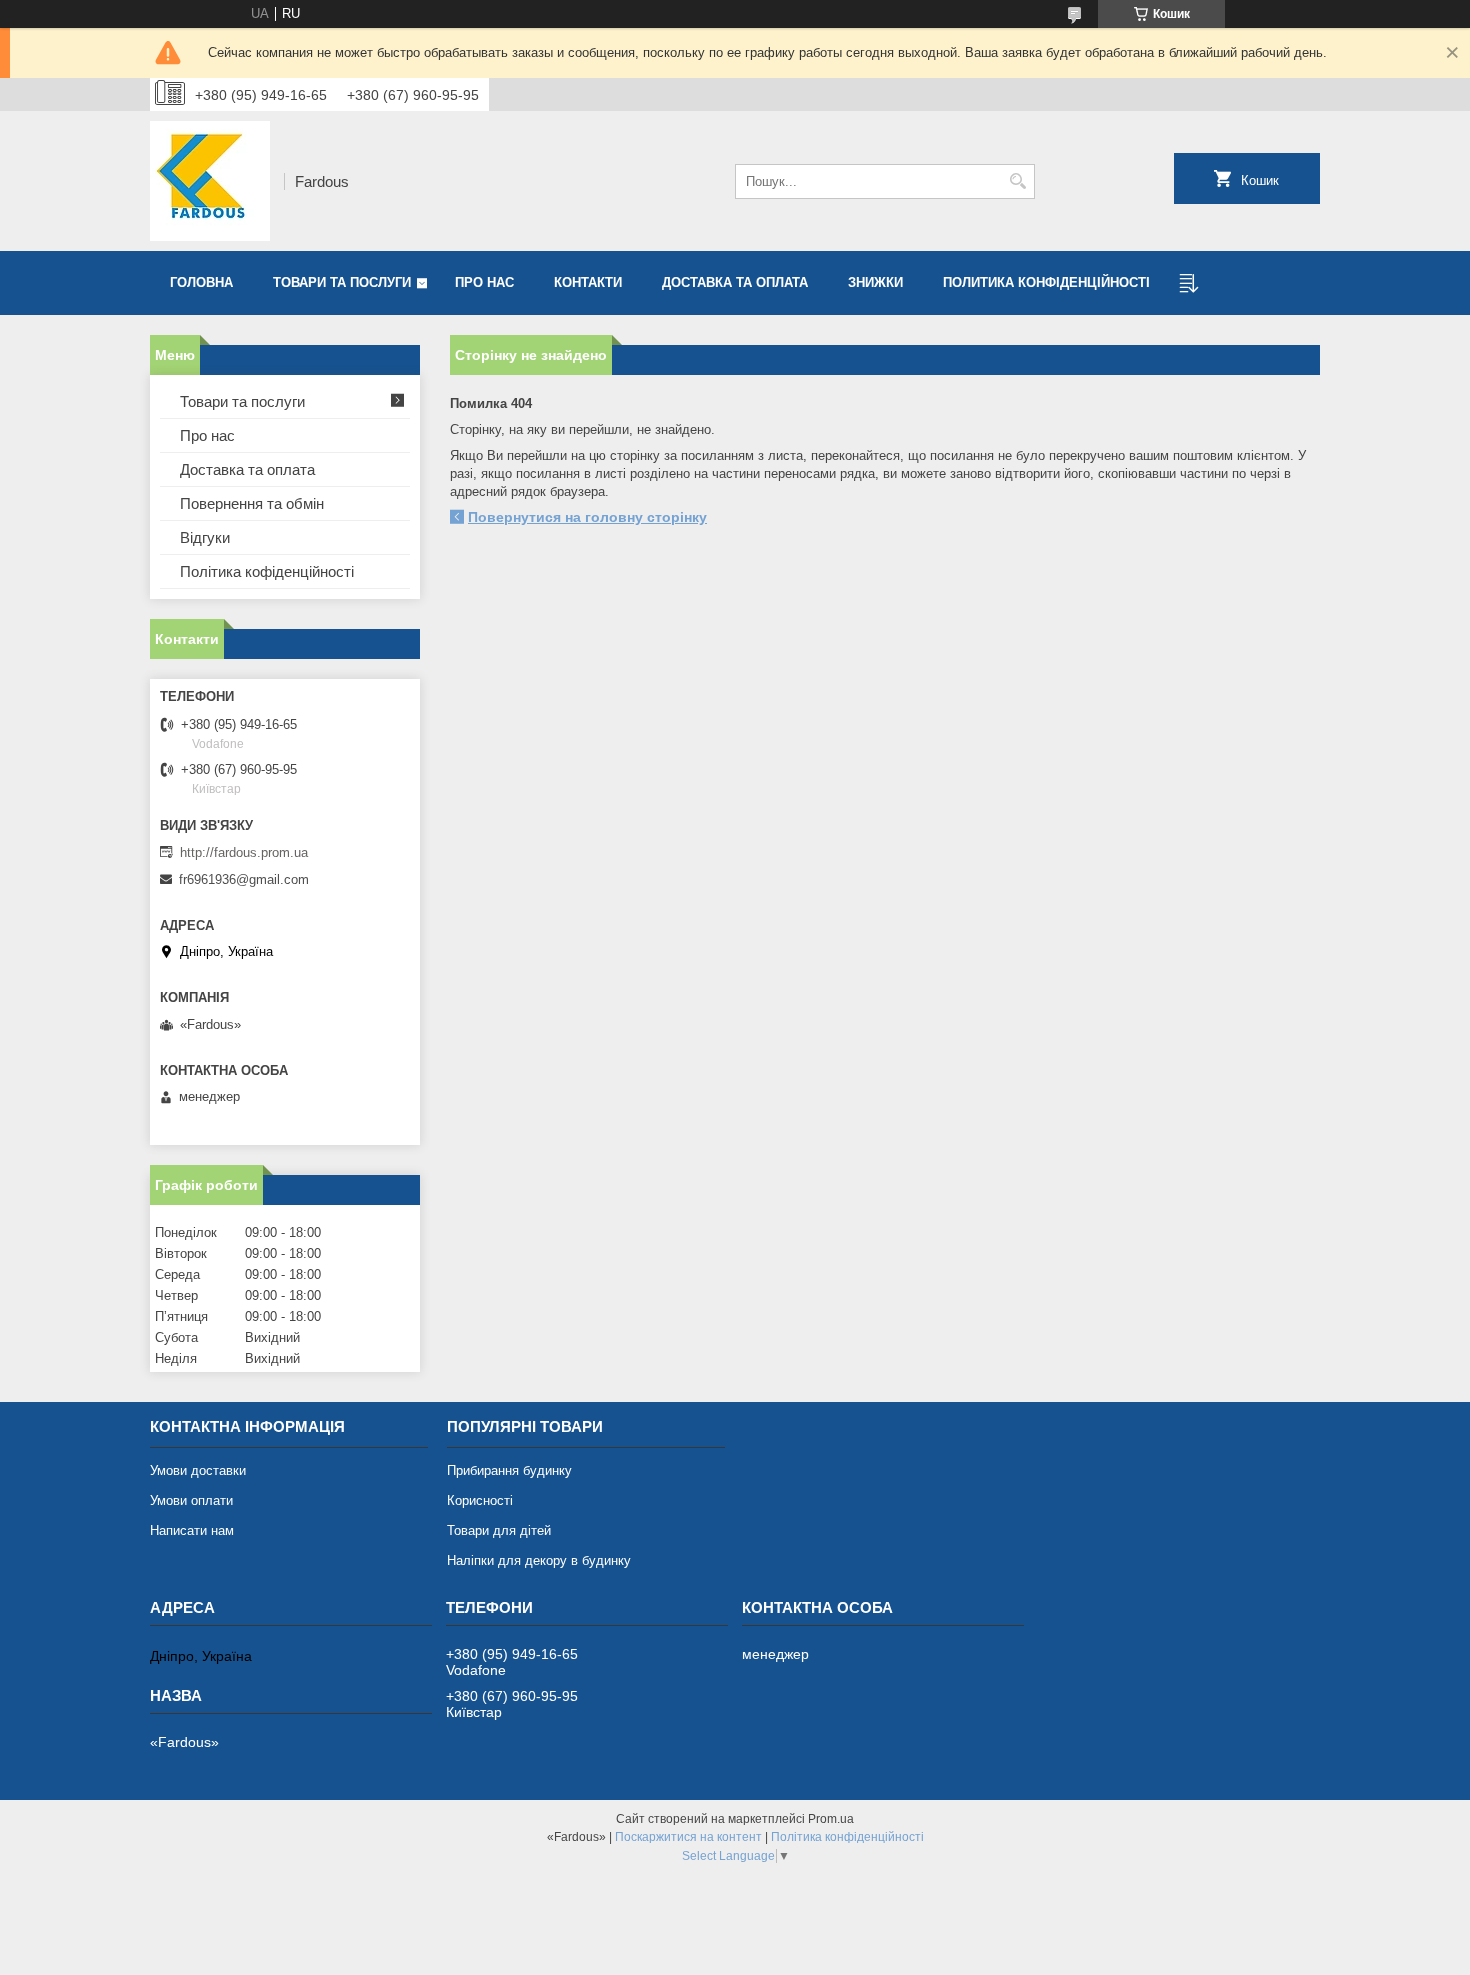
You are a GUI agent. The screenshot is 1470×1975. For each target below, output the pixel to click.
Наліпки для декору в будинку (539, 1560)
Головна (201, 282)
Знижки (875, 282)
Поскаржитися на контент (688, 1837)
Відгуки (205, 537)
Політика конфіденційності (847, 1837)
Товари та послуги (342, 282)
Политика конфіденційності (1046, 282)
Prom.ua (831, 1819)
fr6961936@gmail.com (244, 879)
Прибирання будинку (509, 1470)
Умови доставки (198, 1470)
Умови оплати (191, 1500)
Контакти (588, 282)
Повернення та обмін (252, 503)
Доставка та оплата (735, 282)
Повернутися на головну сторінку (587, 517)
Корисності (480, 1500)
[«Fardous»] (210, 181)
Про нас (484, 282)
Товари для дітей (499, 1530)
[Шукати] (1017, 181)
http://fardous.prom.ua (244, 852)
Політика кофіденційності (267, 571)
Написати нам (192, 1530)
